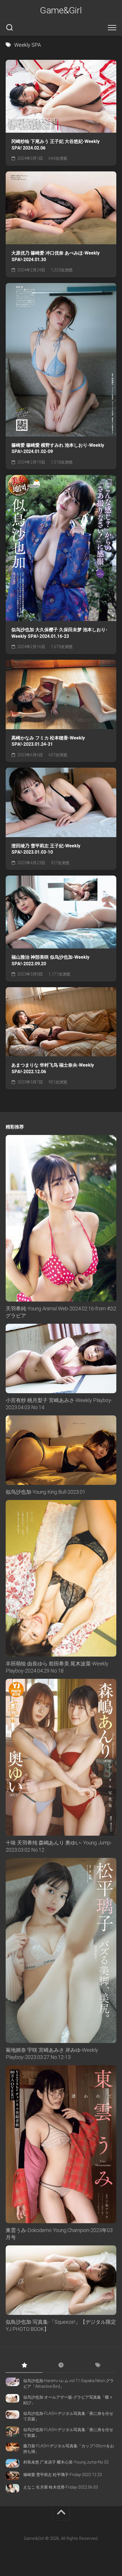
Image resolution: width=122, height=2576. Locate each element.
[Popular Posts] (24, 2366)
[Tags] (98, 2366)
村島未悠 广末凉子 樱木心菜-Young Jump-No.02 (66, 2462)
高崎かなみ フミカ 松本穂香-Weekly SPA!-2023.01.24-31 (48, 741)
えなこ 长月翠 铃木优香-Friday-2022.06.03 (61, 2487)
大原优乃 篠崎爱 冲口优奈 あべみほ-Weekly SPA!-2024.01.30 (55, 256)
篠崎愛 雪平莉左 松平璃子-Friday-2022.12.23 (63, 2475)
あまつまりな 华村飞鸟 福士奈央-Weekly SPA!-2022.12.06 (53, 1068)
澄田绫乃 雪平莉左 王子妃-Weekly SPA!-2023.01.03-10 (46, 849)
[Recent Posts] (61, 2366)
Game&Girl (61, 10)
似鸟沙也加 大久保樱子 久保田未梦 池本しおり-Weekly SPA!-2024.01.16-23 (59, 633)
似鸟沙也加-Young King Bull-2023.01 (46, 1492)
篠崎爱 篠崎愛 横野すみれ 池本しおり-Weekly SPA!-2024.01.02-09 (58, 448)
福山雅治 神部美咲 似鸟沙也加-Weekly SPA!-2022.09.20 (50, 960)
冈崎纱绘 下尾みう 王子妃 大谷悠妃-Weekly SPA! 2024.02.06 (55, 145)
